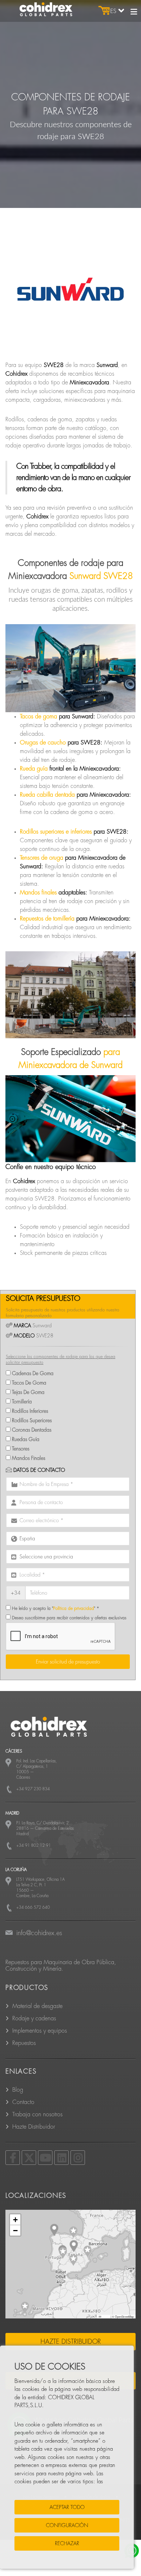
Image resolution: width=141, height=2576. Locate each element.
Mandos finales (38, 893)
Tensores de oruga (42, 858)
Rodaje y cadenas (34, 2018)
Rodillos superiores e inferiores (56, 832)
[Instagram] (78, 2158)
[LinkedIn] (61, 2158)
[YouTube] (45, 2158)
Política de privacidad (74, 1608)
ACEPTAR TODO (67, 2507)
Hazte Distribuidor (34, 2127)
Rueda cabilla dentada (47, 795)
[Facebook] (13, 2158)
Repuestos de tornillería (47, 919)
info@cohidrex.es (39, 1933)
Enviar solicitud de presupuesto (68, 1662)
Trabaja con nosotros (37, 2114)
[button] (73, 2232)
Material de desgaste (37, 2006)
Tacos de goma (39, 717)
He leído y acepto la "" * (55, 1608)
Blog (18, 2090)
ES (114, 11)
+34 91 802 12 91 (34, 1846)
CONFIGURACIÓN (67, 2525)
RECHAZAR (67, 2543)
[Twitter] (29, 2158)
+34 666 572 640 (33, 1907)
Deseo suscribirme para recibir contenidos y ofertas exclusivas (69, 1618)
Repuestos (24, 2043)
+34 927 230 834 (33, 1789)
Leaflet (106, 2316)
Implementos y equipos (40, 2031)
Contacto (23, 2102)
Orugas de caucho (43, 743)
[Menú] (134, 12)
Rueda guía (34, 769)
